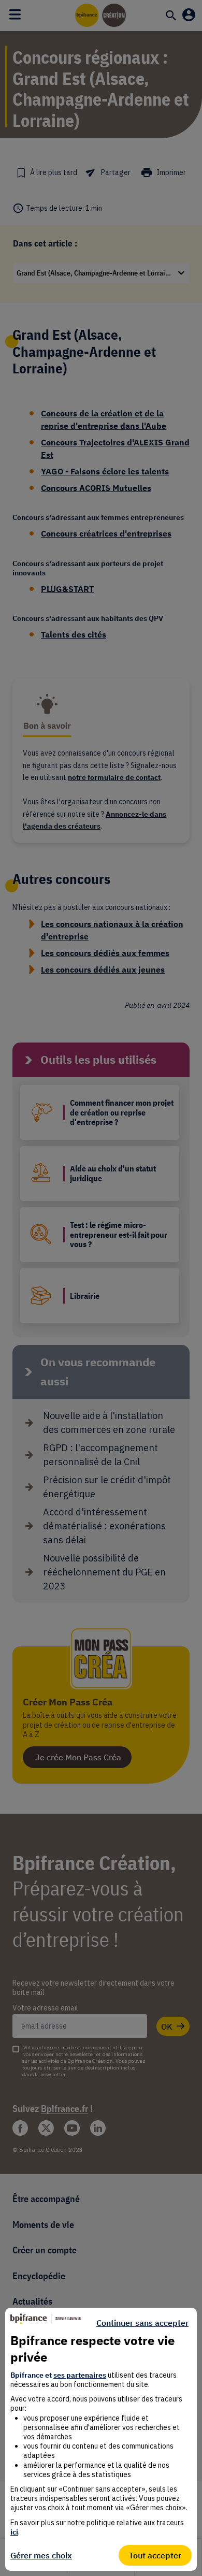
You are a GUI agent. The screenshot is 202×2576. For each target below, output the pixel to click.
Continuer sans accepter (142, 2323)
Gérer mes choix (41, 2555)
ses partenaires (80, 2375)
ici (14, 2532)
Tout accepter (155, 2555)
